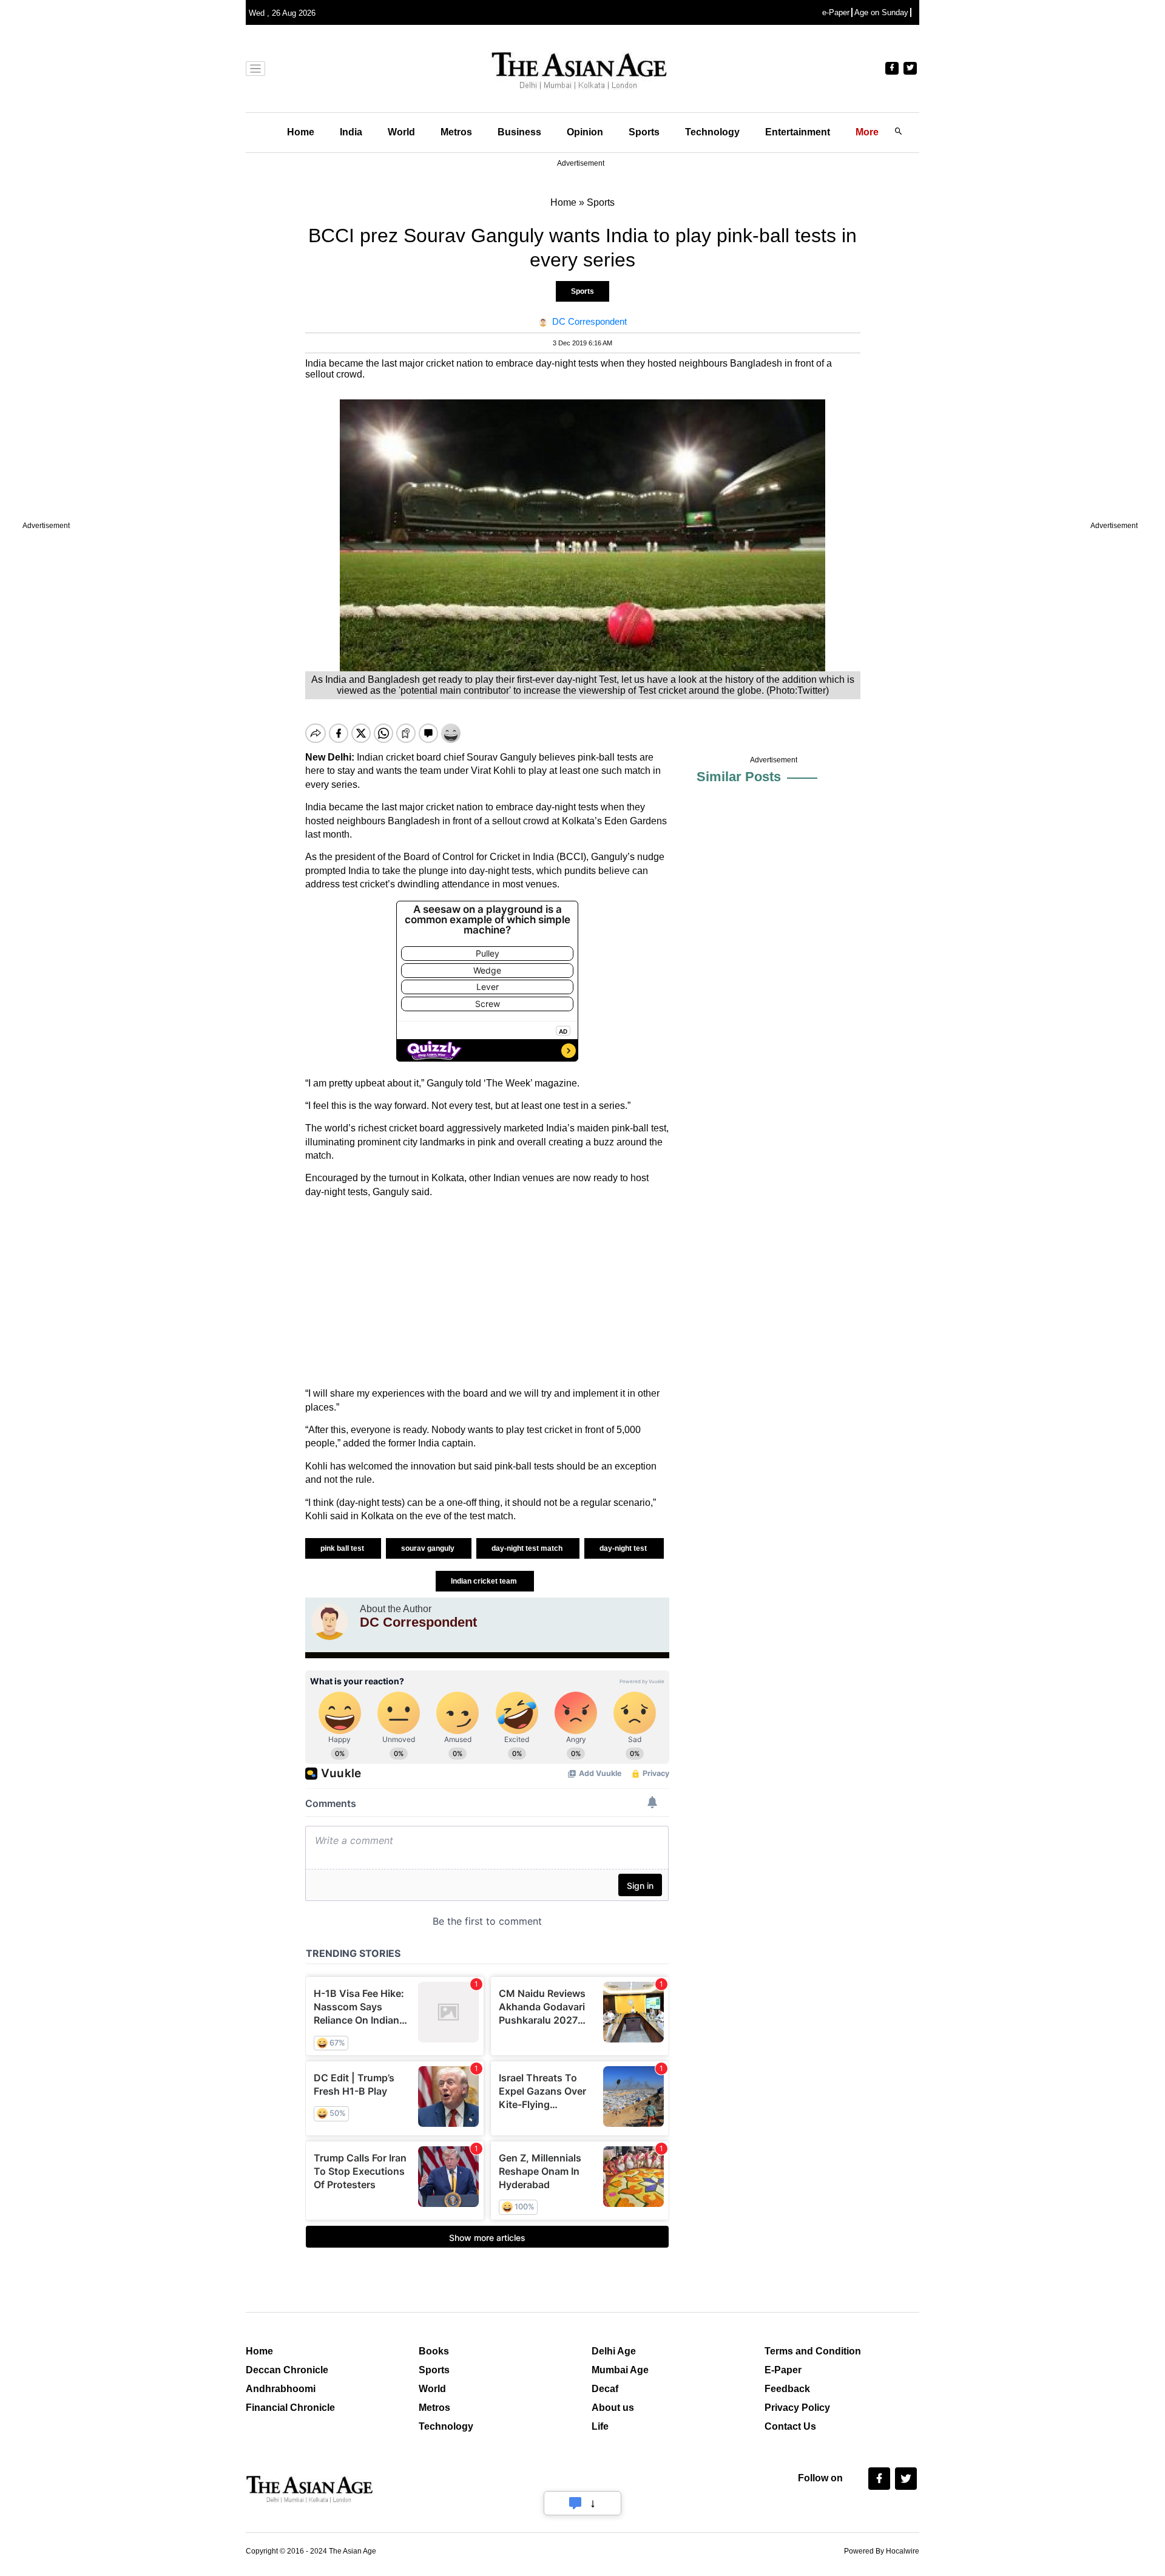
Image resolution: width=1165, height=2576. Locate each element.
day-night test (624, 1548)
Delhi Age (614, 2351)
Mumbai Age (620, 2370)
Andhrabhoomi (281, 2389)
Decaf (605, 2389)
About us (613, 2408)
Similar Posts (739, 777)
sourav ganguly (429, 1548)
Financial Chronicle (290, 2408)
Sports (644, 132)
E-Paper (783, 2370)
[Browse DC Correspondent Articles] (329, 1622)
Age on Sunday (881, 12)
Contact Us (790, 2426)
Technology (712, 132)
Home (301, 132)
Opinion (585, 132)
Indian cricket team (485, 1581)
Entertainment (798, 132)
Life (600, 2426)
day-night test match (528, 1548)
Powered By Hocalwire (882, 2551)
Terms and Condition (813, 2351)
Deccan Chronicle (287, 2370)
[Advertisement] (487, 1293)
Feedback (787, 2389)
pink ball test (343, 1548)
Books (434, 2351)
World (401, 132)
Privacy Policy (797, 2408)
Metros (456, 132)
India (351, 132)
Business (519, 132)
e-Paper (836, 12)
